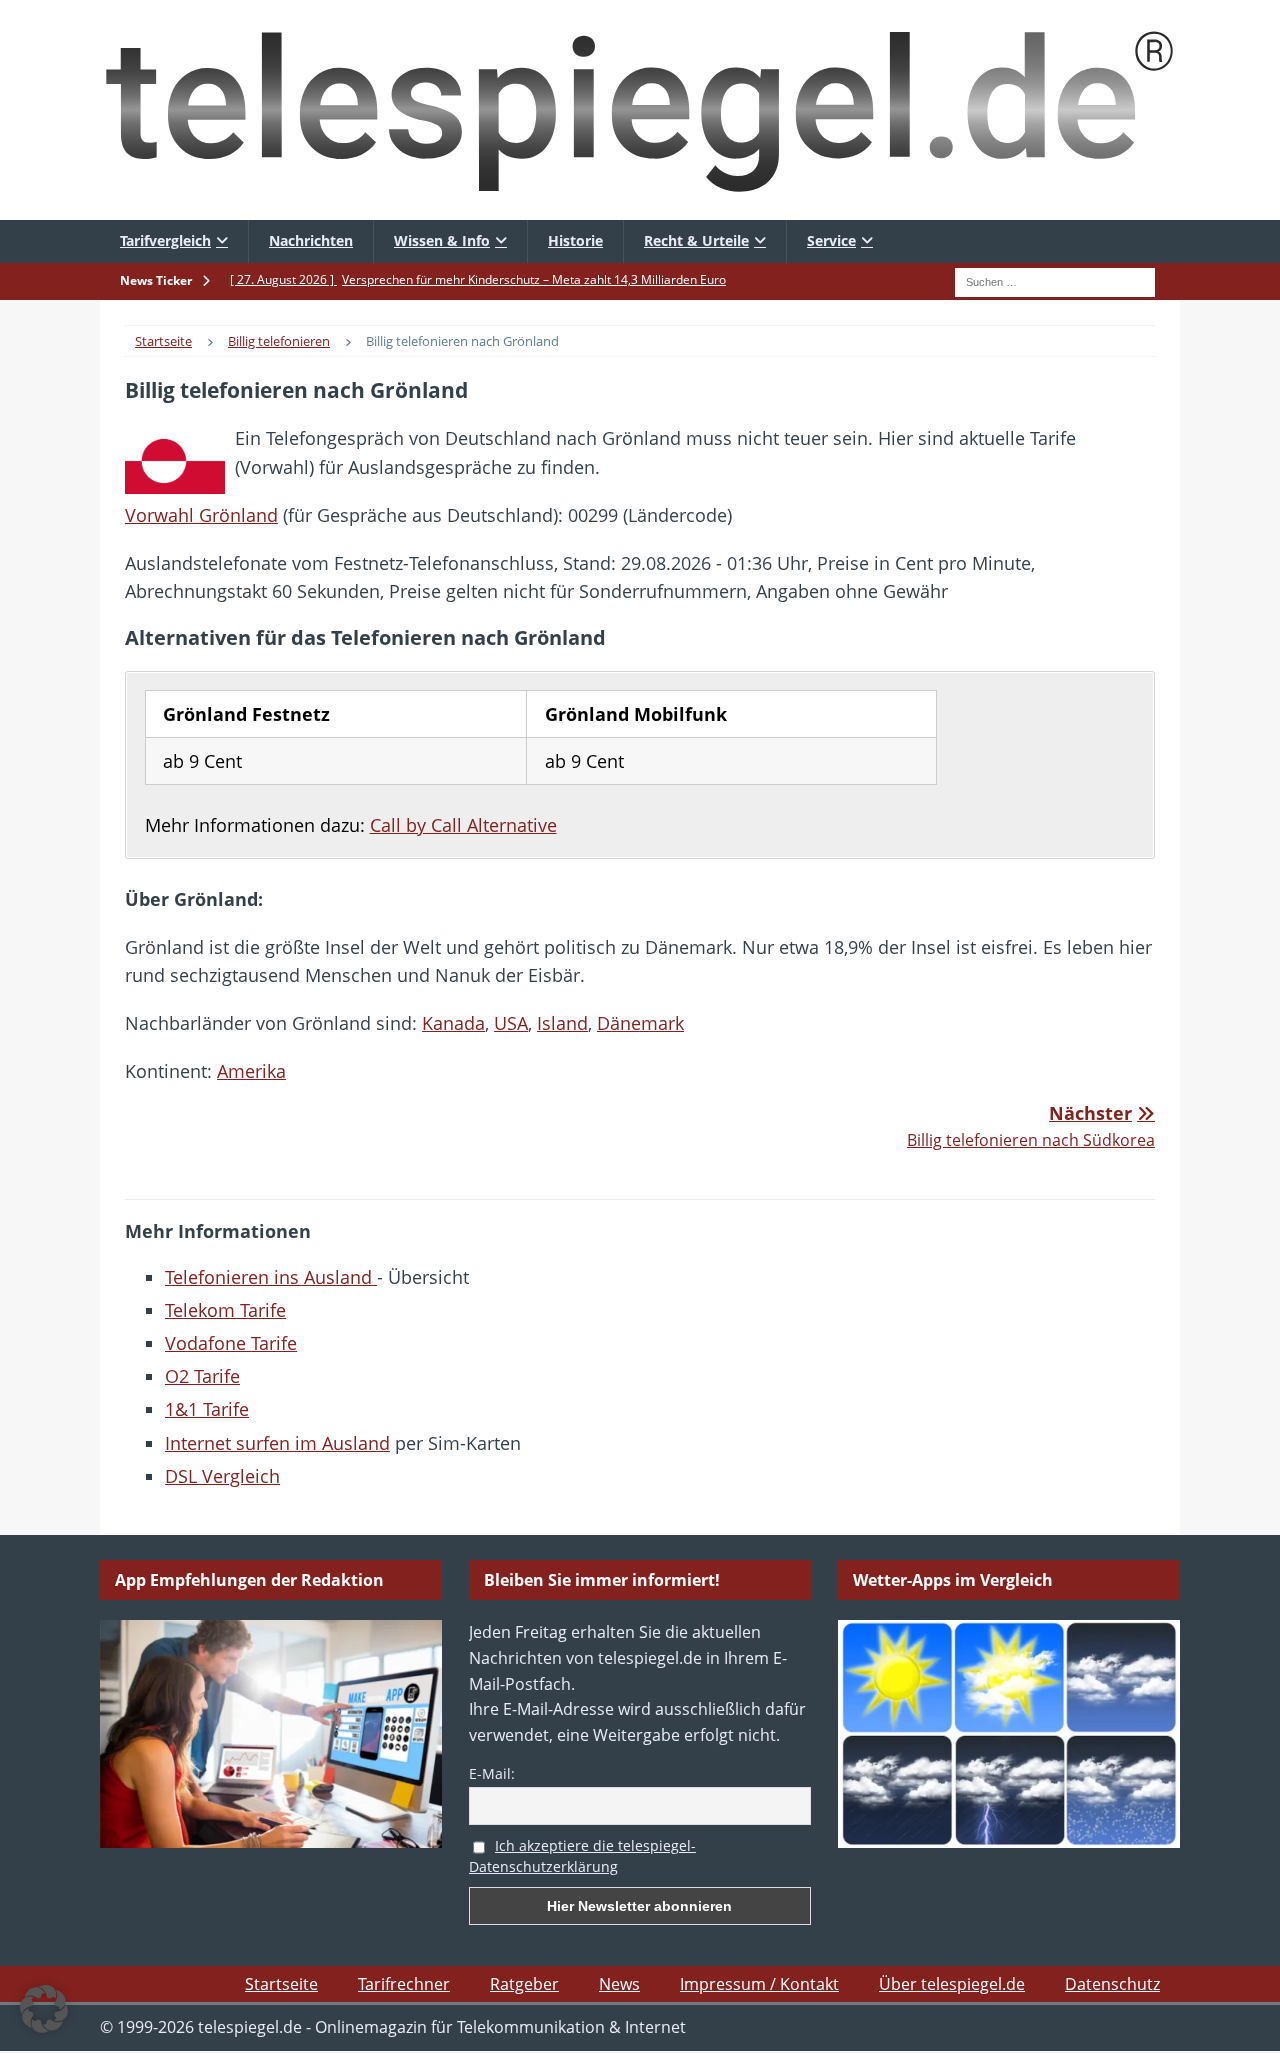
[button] (44, 2009)
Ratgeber (524, 1984)
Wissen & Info (442, 240)
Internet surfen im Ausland (277, 1443)
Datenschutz (1112, 1984)
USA (511, 1023)
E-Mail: (492, 1773)
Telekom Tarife (225, 1310)
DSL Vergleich (222, 1476)
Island (562, 1023)
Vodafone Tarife (231, 1343)
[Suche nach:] (1055, 280)
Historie (575, 240)
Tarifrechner (404, 1984)
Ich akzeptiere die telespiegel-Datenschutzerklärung (582, 1856)
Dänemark (640, 1023)
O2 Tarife (202, 1376)
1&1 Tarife (207, 1409)
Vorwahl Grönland (201, 515)
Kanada (453, 1023)
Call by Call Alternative (463, 825)
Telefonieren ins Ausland (271, 1277)
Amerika (251, 1071)
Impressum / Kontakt (759, 1984)
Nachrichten (311, 240)
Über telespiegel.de (952, 1984)
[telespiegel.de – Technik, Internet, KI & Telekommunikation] (640, 110)
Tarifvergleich (165, 240)
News (619, 1984)
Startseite (281, 1984)
